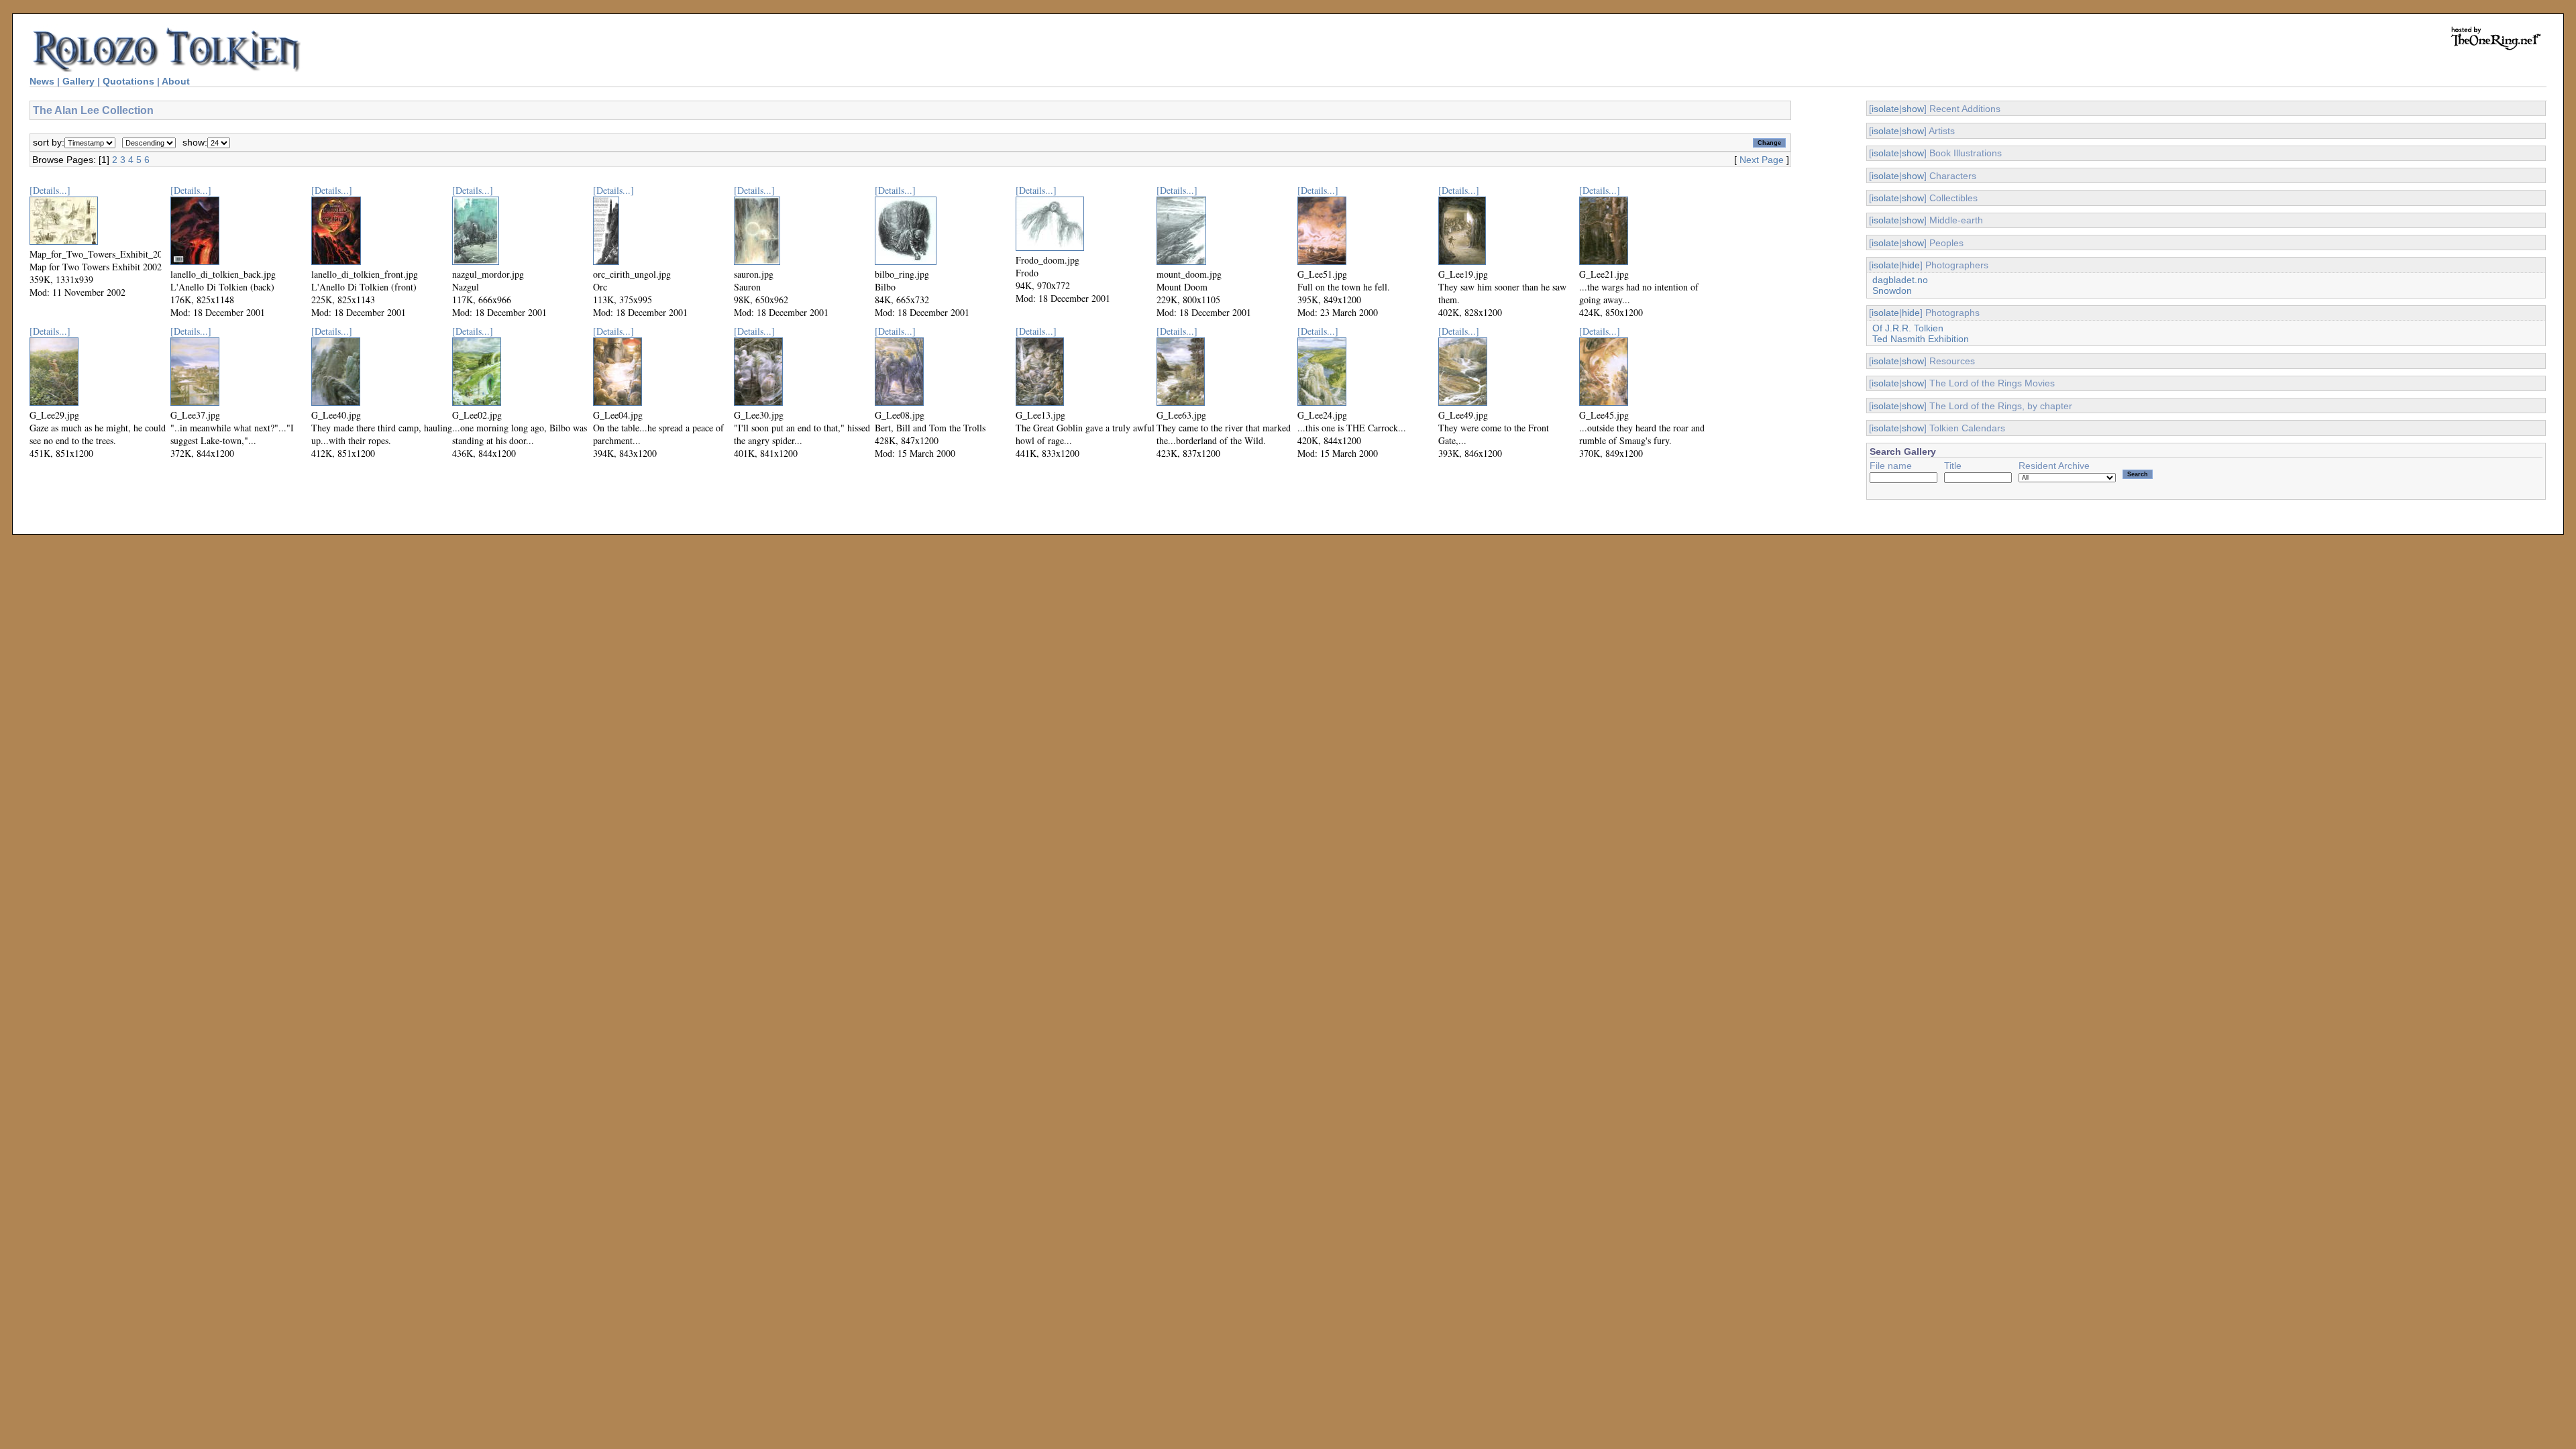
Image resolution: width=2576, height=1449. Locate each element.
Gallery (78, 81)
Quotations (128, 81)
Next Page (1762, 160)
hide (1911, 265)
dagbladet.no (1900, 280)
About (176, 81)
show (1913, 109)
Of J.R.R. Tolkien (1908, 328)
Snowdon (1892, 290)
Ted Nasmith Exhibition (1921, 339)
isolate (1885, 109)
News (42, 81)
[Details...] (50, 190)
